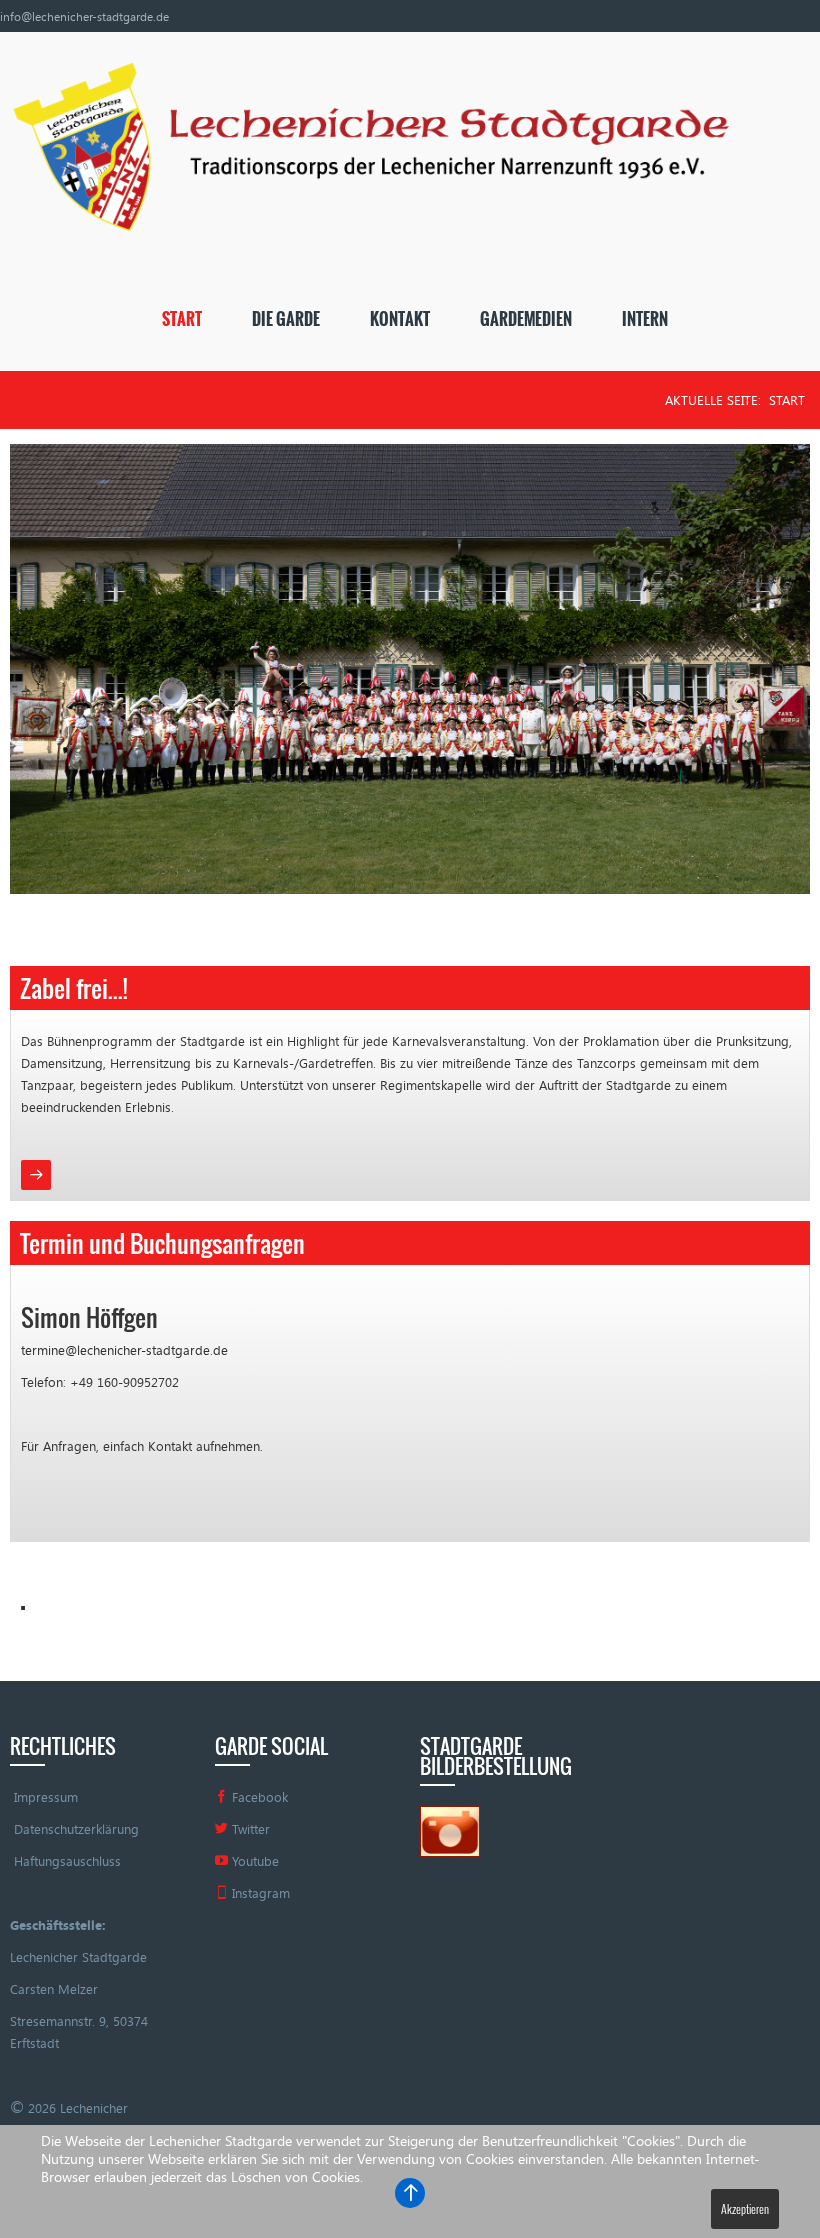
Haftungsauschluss (67, 1861)
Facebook (258, 1797)
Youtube (253, 1861)
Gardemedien (526, 319)
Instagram (259, 1893)
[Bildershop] (450, 1830)
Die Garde (286, 319)
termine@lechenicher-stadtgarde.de (124, 1350)
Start (182, 319)
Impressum (46, 1797)
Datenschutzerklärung (76, 1829)
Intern (645, 319)
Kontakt (400, 319)
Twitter (249, 1829)
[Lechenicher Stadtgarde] (364, 156)
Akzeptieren (745, 2208)
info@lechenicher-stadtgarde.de (84, 16)
